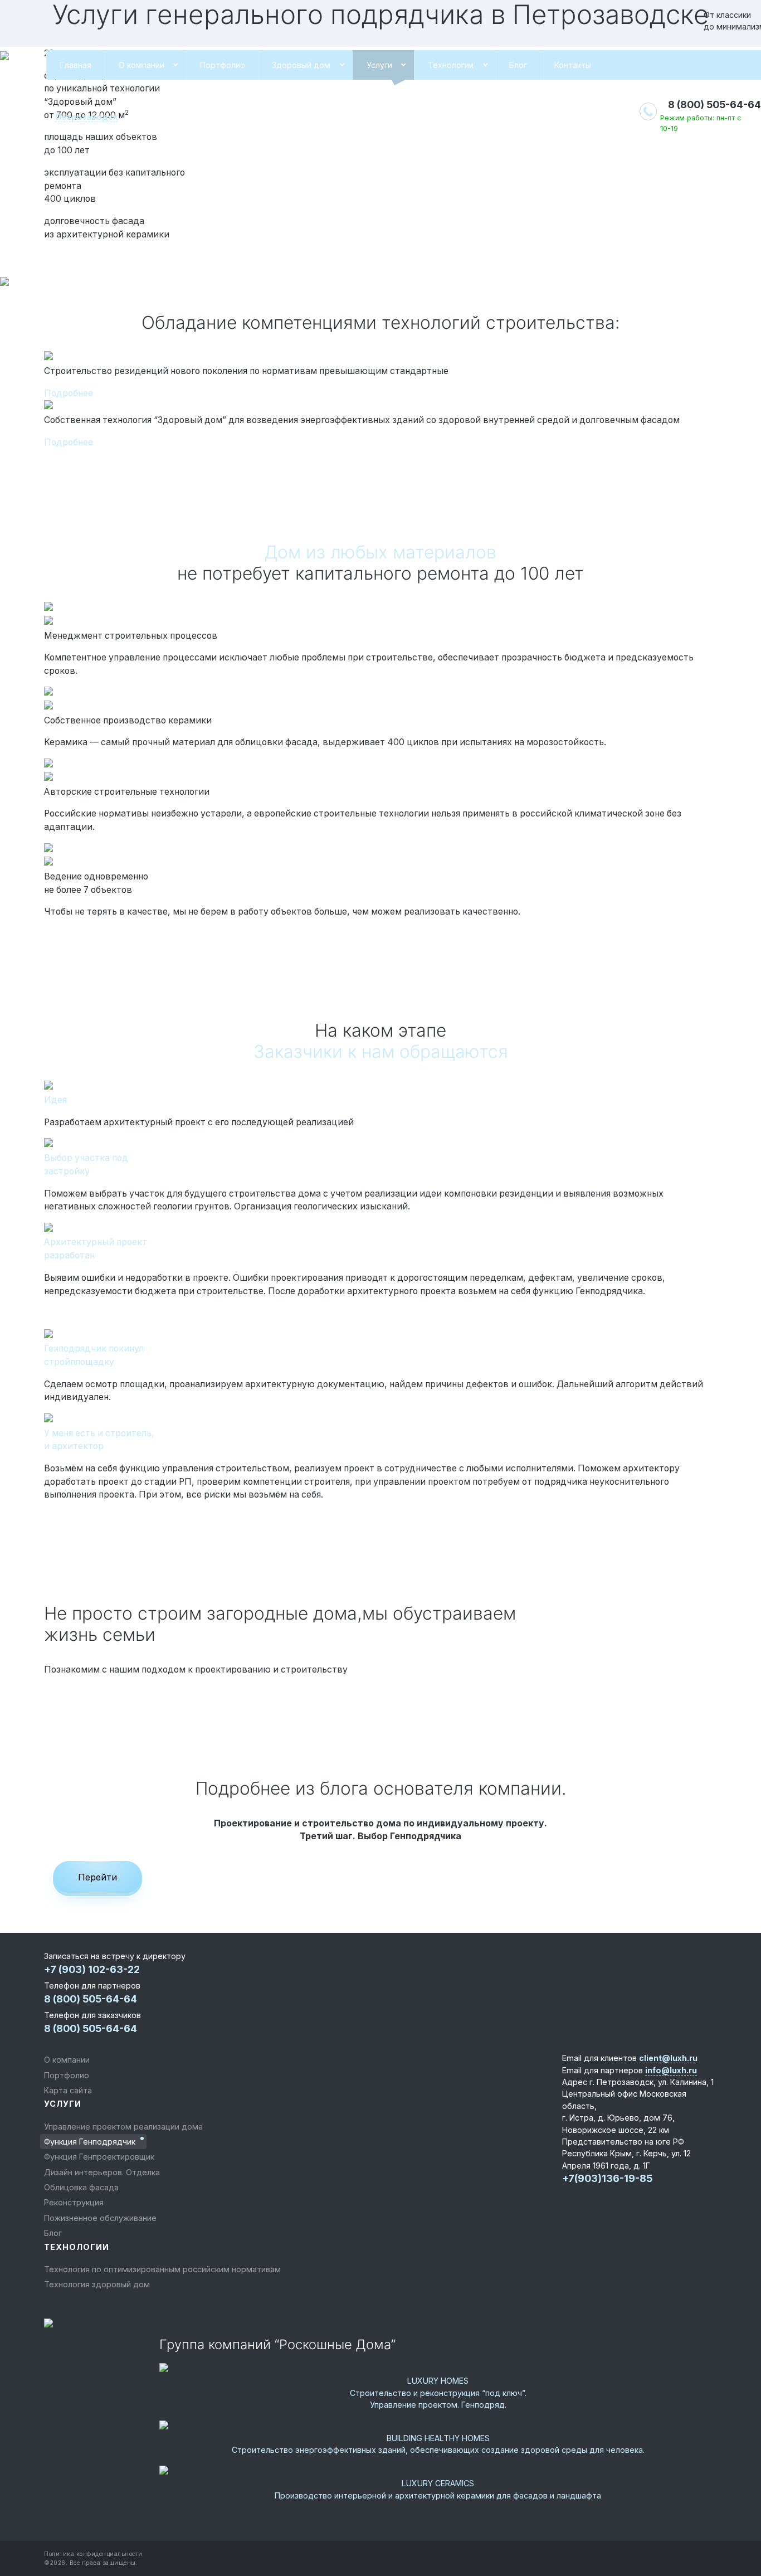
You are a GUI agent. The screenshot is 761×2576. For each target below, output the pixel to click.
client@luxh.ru (668, 2058)
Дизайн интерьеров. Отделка (102, 2172)
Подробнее (69, 393)
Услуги (379, 65)
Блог (518, 65)
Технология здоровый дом (97, 2284)
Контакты (573, 65)
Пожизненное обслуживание (100, 2218)
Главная (76, 65)
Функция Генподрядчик (90, 2142)
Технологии (451, 65)
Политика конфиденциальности (93, 2554)
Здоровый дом (301, 65)
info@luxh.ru (671, 2070)
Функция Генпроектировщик (99, 2157)
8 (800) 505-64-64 (714, 105)
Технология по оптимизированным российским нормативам (162, 2269)
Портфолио (223, 65)
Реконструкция (74, 2202)
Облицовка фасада (81, 2187)
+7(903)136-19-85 (607, 2178)
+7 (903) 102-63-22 (92, 1969)
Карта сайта (68, 2090)
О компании (142, 65)
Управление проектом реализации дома (123, 2127)
